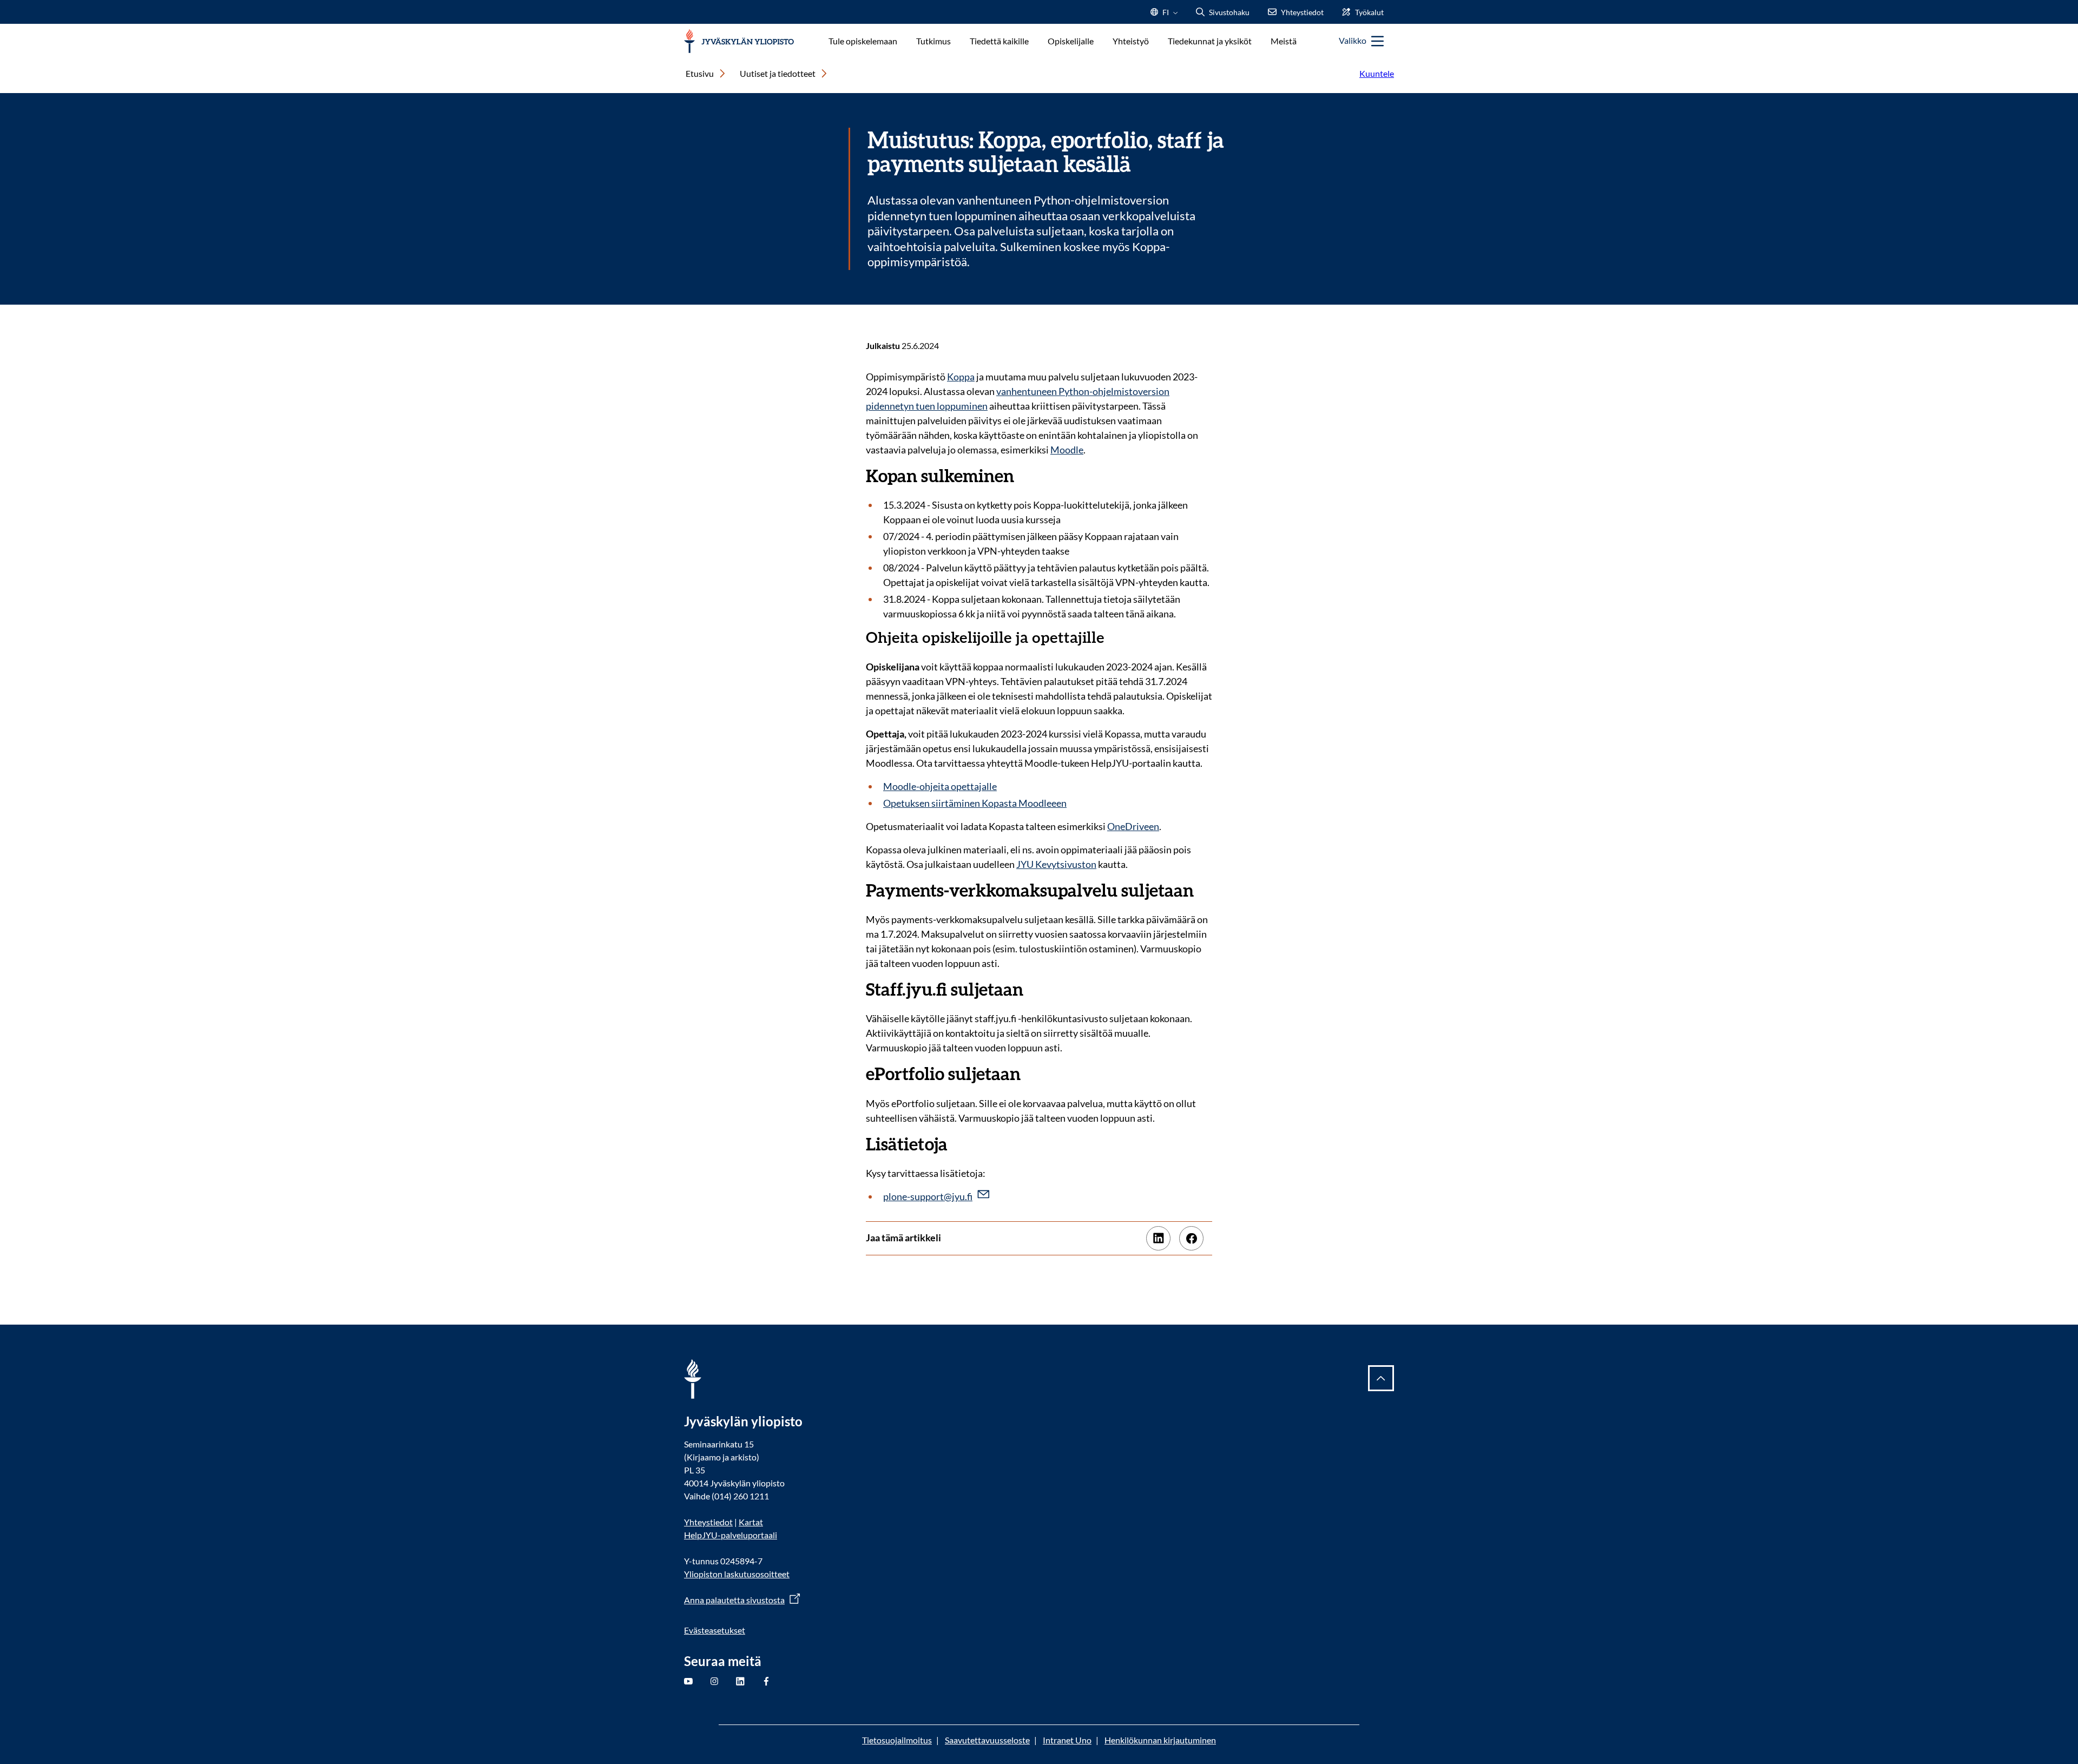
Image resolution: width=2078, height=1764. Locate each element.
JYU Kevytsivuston (1056, 864)
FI (1166, 15)
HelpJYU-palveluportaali (731, 1535)
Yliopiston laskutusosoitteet (737, 1574)
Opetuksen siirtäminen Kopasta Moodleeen (975, 803)
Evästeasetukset (715, 1630)
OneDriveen (1133, 826)
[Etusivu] (739, 41)
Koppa (961, 377)
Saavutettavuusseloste (987, 1740)
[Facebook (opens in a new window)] (1191, 1238)
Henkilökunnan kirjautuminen (1160, 1740)
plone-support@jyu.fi (928, 1196)
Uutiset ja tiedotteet (778, 73)
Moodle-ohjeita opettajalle (940, 786)
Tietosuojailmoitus (897, 1740)
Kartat (751, 1522)
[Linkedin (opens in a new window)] (1158, 1238)
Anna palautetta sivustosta (734, 1600)
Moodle (1067, 450)
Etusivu (700, 73)
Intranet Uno (1067, 1740)
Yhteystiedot (708, 1522)
